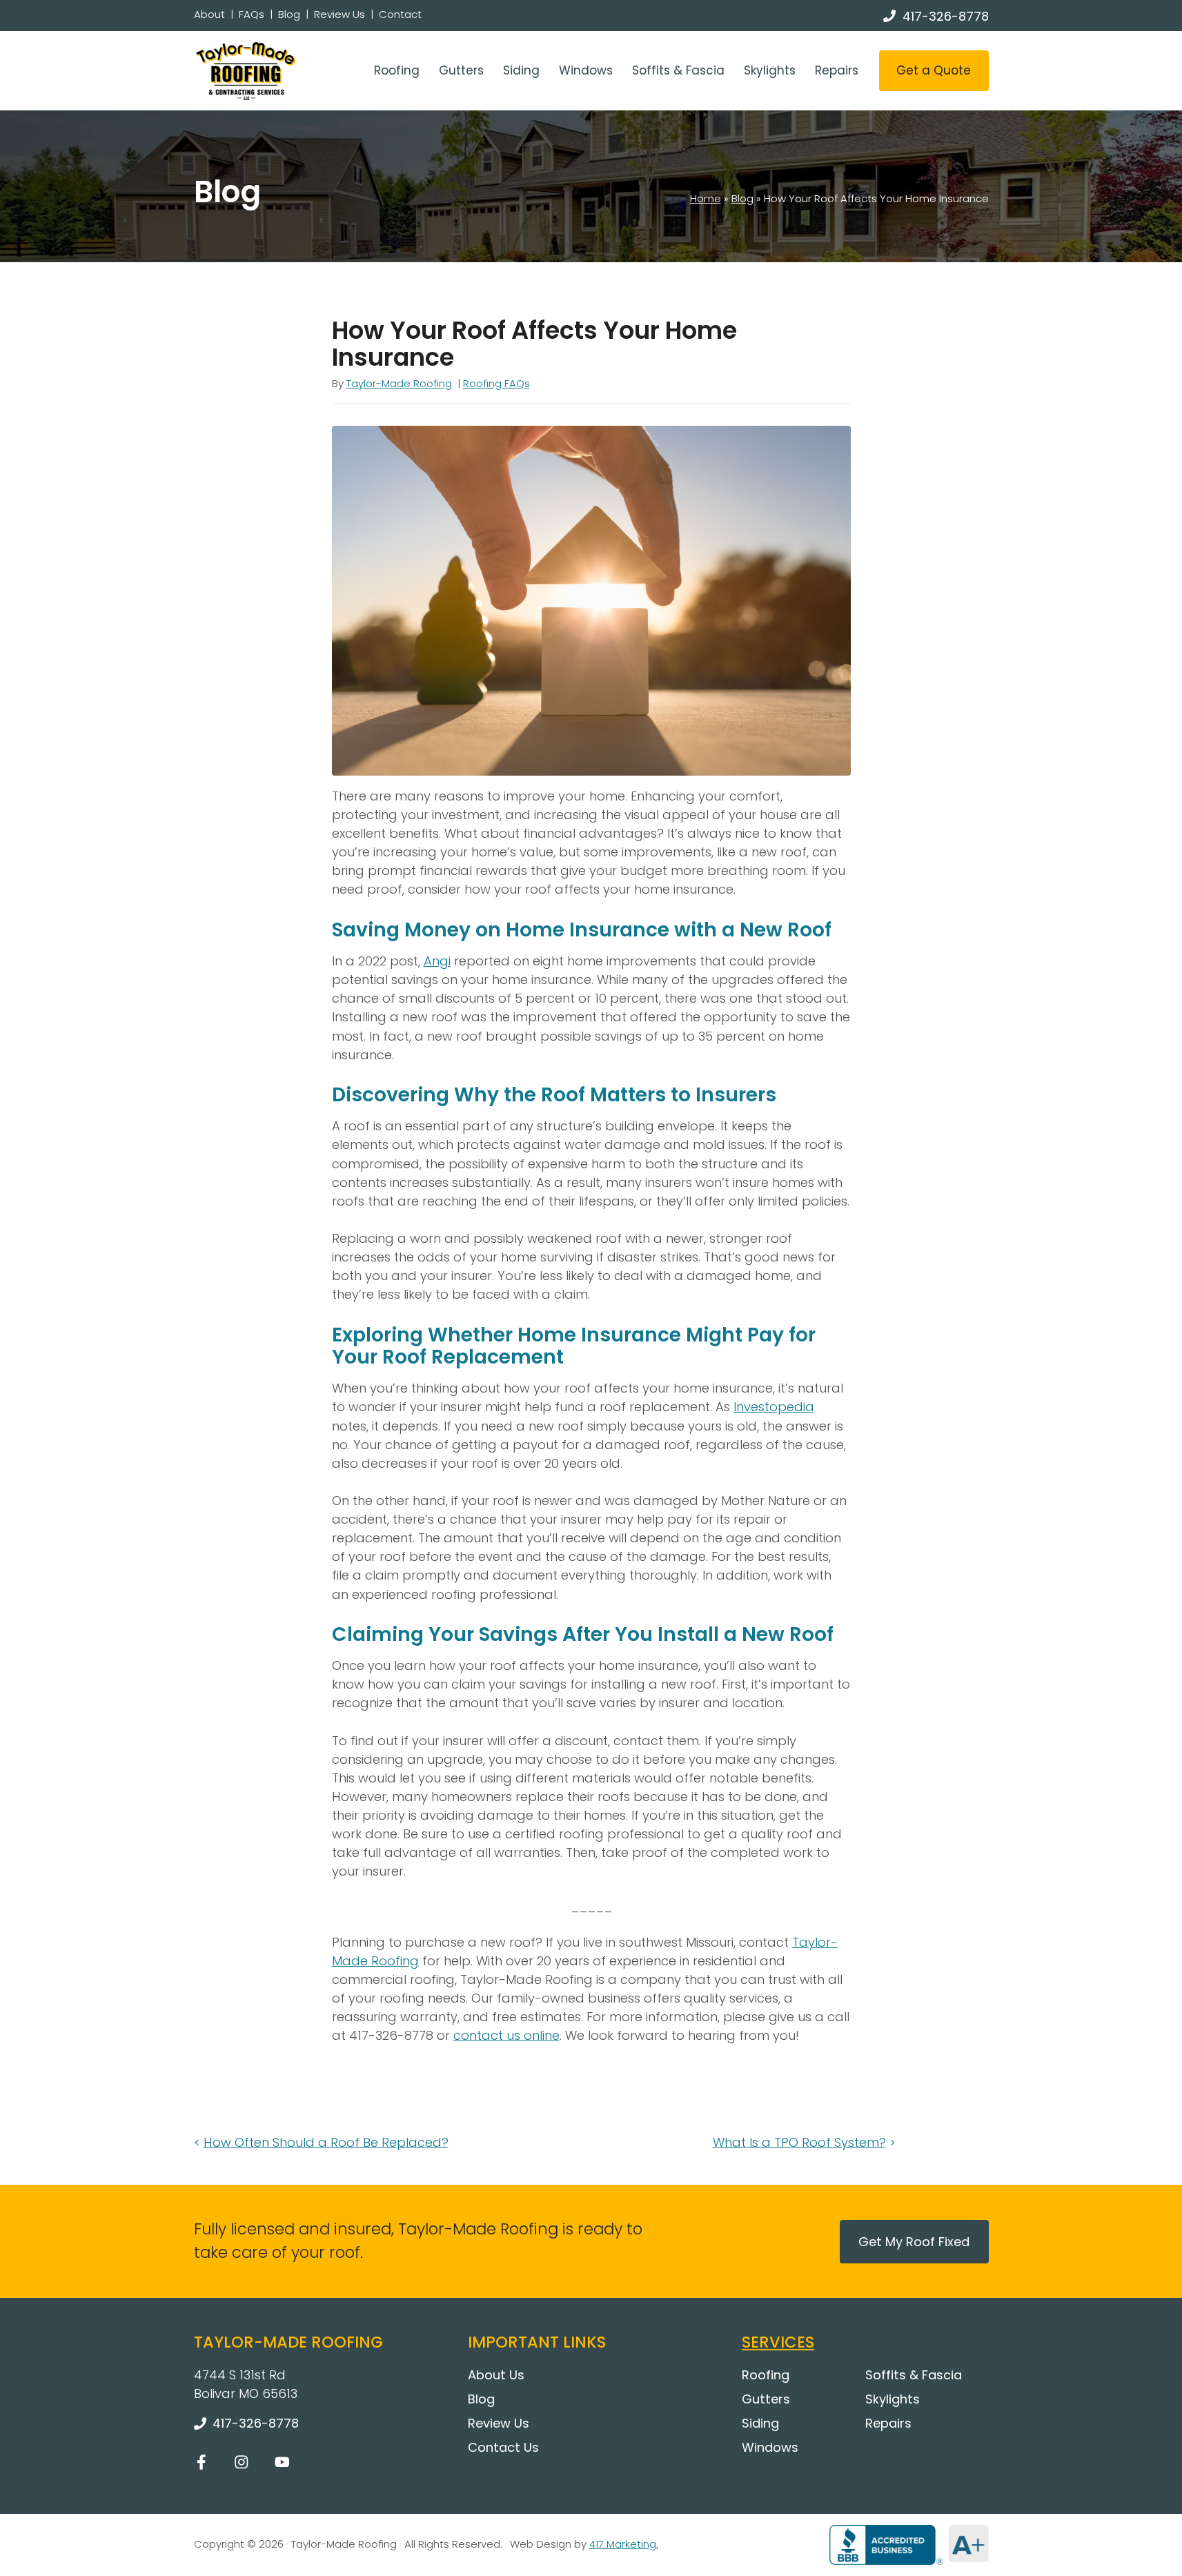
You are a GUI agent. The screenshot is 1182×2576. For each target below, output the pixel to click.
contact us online (506, 2035)
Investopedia (774, 1407)
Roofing (397, 70)
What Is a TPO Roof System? (799, 2142)
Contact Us (503, 2447)
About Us (496, 2375)
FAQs (252, 14)
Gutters (461, 70)
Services (778, 2342)
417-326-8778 (946, 16)
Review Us (339, 14)
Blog (289, 14)
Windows (586, 70)
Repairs (837, 70)
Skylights (770, 70)
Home (706, 198)
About (209, 14)
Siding (521, 70)
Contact (400, 14)
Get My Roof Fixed (914, 2242)
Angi (437, 961)
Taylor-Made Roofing (399, 383)
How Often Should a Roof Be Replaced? (326, 2142)
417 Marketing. (624, 2544)
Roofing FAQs (496, 383)
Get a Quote (934, 70)
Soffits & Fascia (678, 70)
